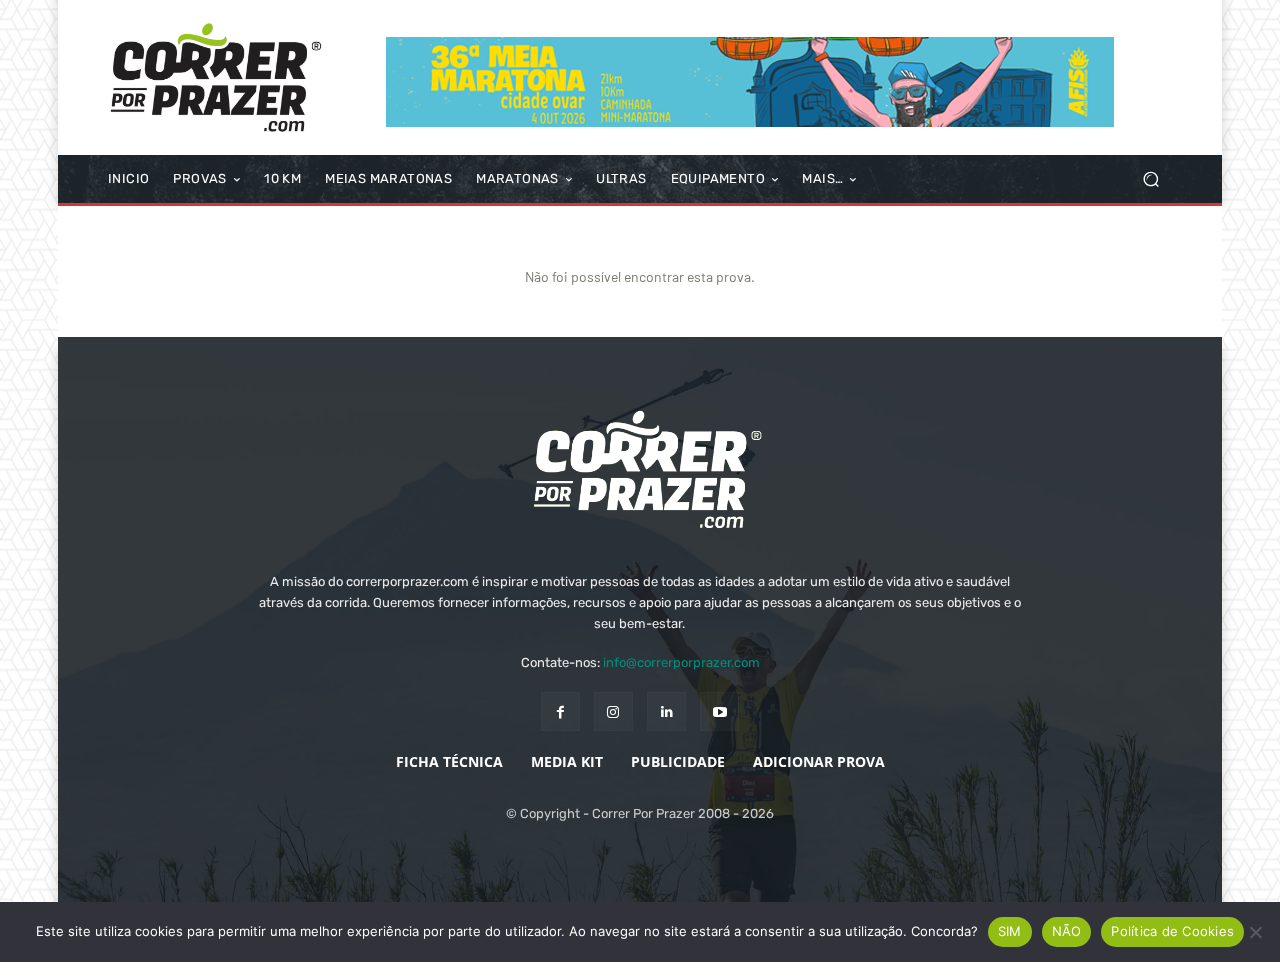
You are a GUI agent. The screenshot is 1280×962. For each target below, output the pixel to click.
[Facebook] (560, 711)
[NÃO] (1255, 932)
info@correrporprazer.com (681, 662)
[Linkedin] (666, 711)
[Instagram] (613, 711)
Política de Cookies (1172, 931)
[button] (1150, 179)
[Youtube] (719, 711)
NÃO (1067, 931)
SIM (1010, 931)
